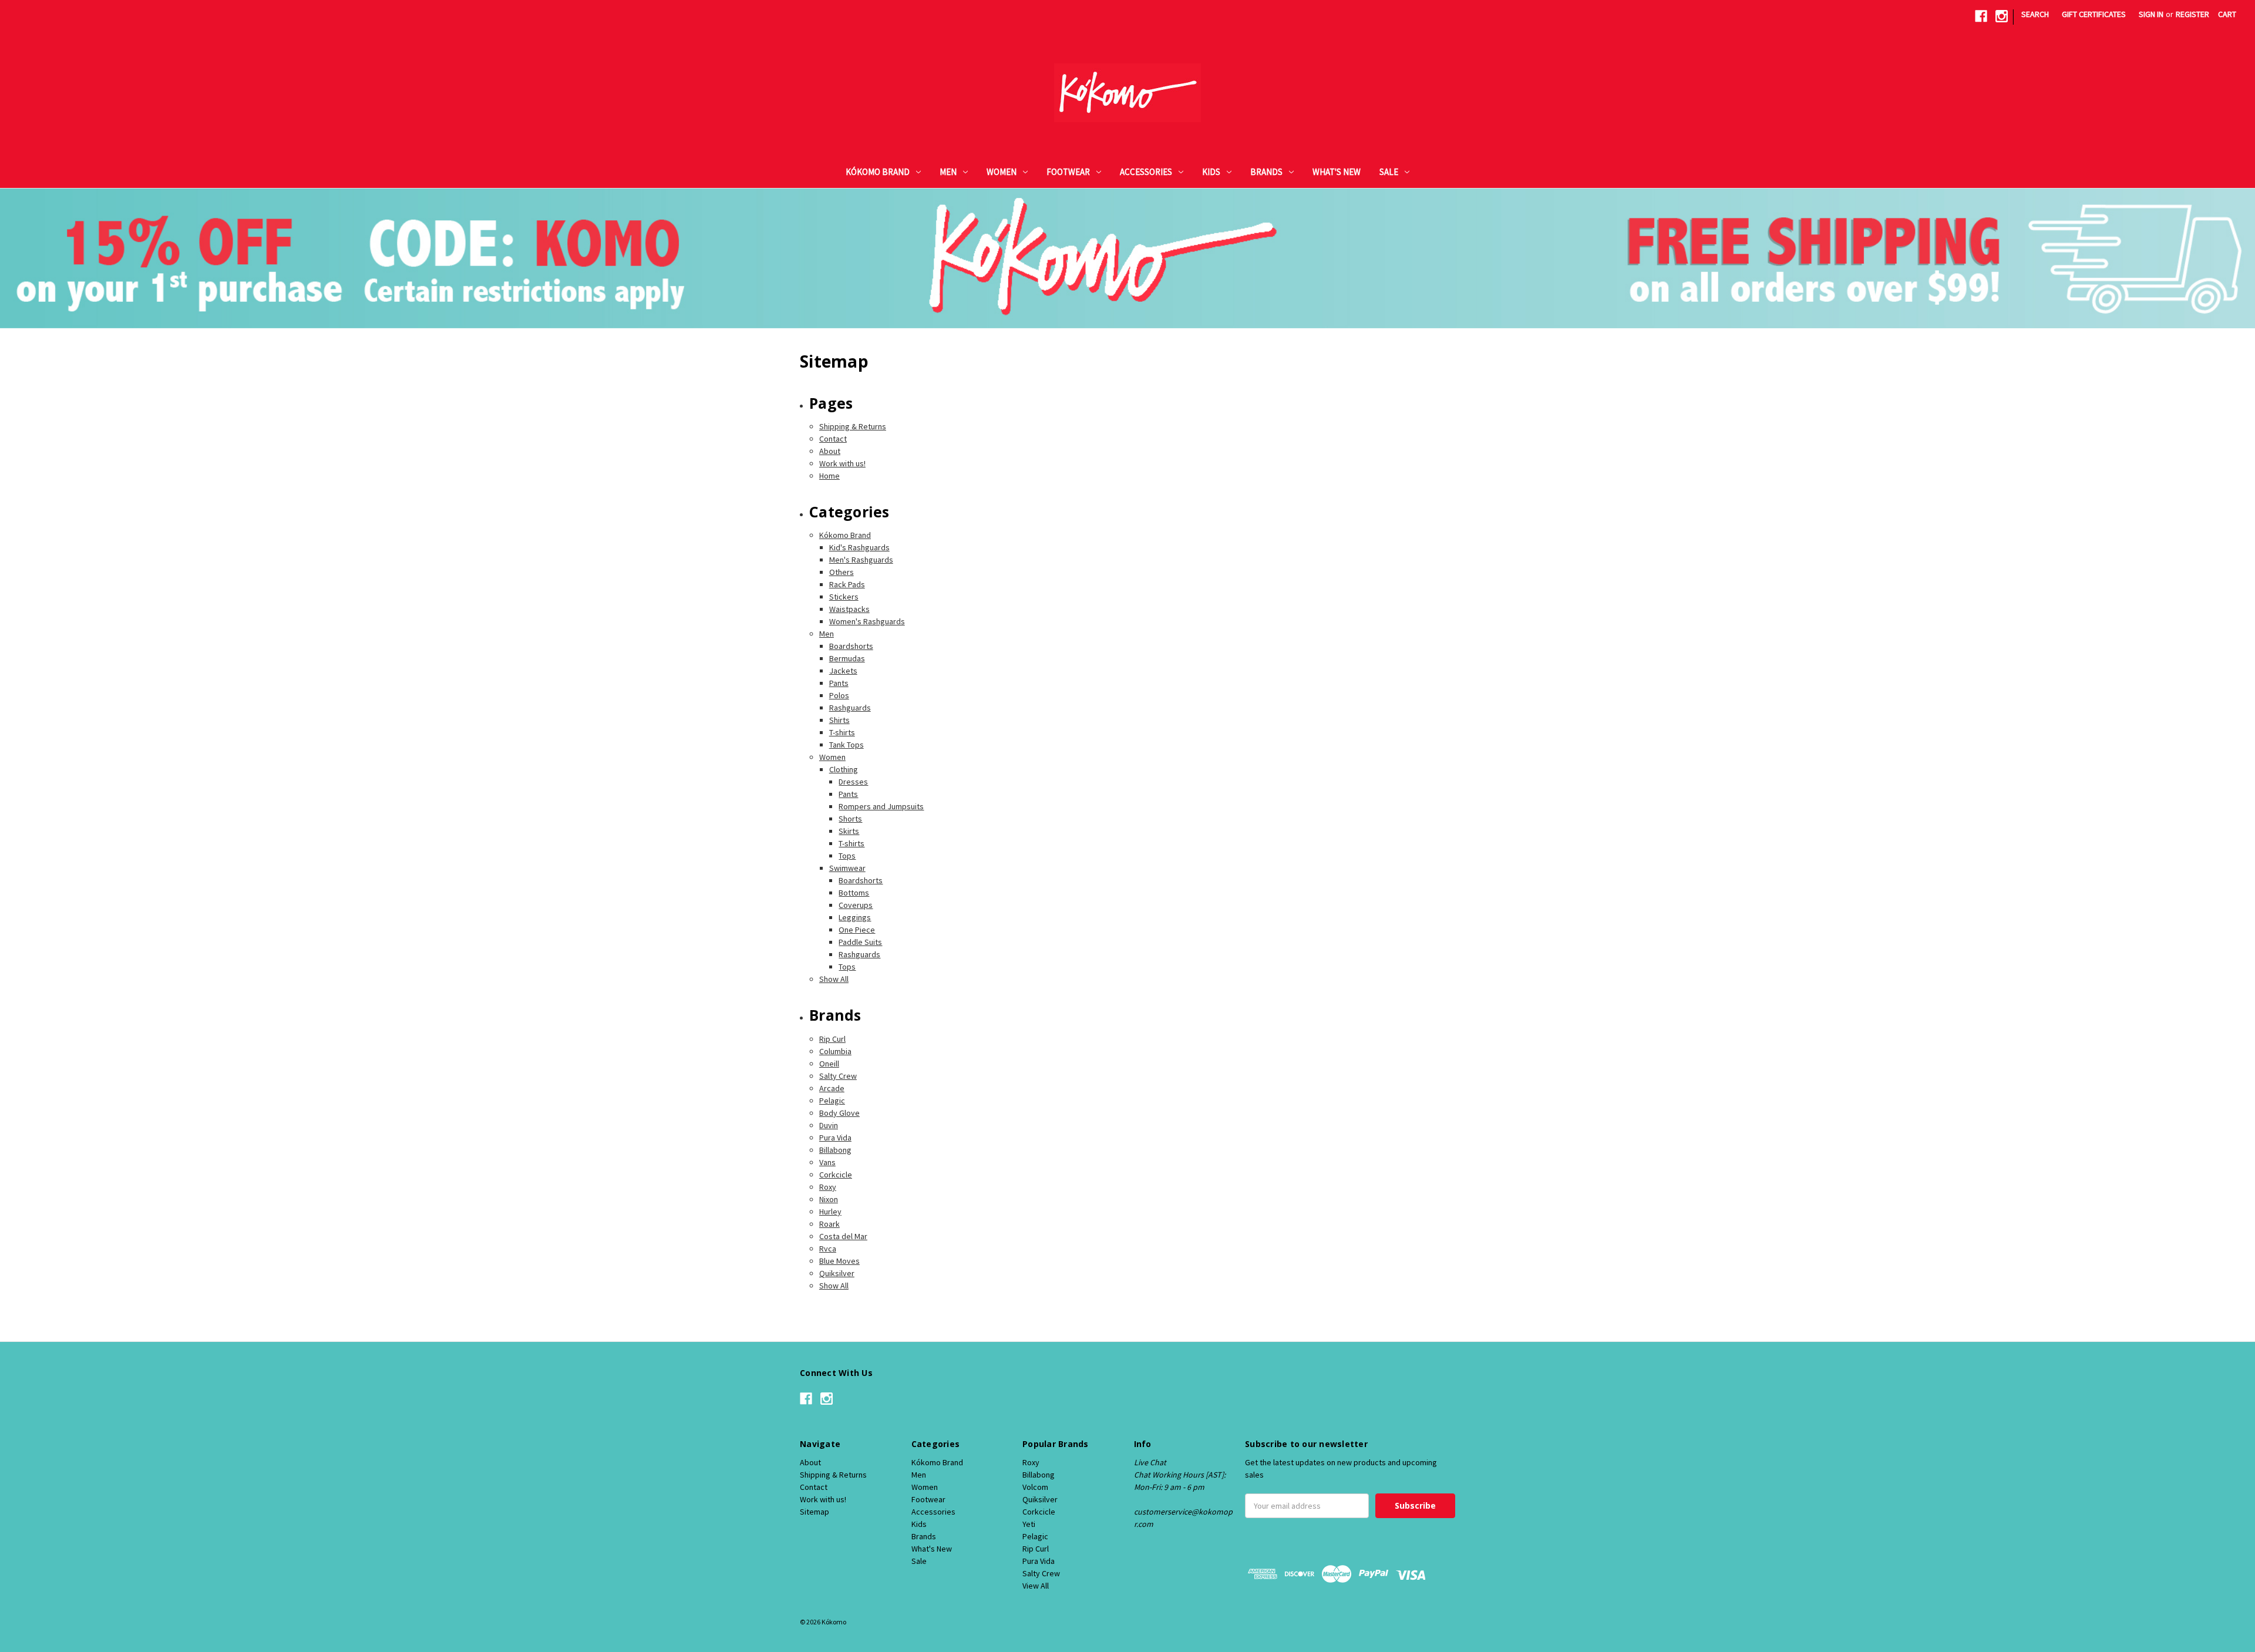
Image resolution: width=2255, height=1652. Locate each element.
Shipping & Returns (853, 426)
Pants (839, 683)
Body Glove (839, 1113)
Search (2035, 14)
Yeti (1029, 1524)
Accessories (1146, 172)
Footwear (1068, 172)
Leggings (855, 917)
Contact (833, 439)
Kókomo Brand (878, 172)
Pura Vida (835, 1138)
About (830, 451)
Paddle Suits (860, 942)
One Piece (857, 930)
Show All (834, 979)
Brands (1266, 172)
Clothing (844, 769)
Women (1002, 172)
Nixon (829, 1199)
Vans (827, 1162)
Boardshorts (851, 646)
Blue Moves (839, 1261)
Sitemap (815, 1512)
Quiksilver (837, 1273)
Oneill (829, 1064)
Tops (847, 856)
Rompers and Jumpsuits (881, 806)
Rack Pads (847, 584)
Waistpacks (849, 609)
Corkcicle (836, 1175)
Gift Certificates (2094, 14)
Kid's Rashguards (859, 547)
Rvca (828, 1249)
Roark (829, 1224)
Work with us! (842, 463)
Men (948, 172)
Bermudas (847, 658)
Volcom (1035, 1487)
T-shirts (842, 732)
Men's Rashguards (861, 560)
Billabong (835, 1150)
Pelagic (832, 1101)
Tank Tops (847, 745)
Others (842, 572)
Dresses (853, 782)
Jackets (843, 671)
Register (2192, 14)
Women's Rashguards (867, 621)
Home (829, 476)
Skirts (849, 831)
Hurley (830, 1212)
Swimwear (847, 868)
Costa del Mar (843, 1236)
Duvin (829, 1125)
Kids (1211, 172)
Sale (1389, 172)
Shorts (850, 819)
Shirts (839, 720)
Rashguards (850, 708)
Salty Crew (838, 1076)
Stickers (844, 597)
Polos (839, 695)
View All (1036, 1586)
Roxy (828, 1187)
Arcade (832, 1088)
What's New (1337, 172)
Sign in (2151, 14)
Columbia (835, 1051)
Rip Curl (832, 1039)
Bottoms (854, 893)
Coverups (856, 905)
